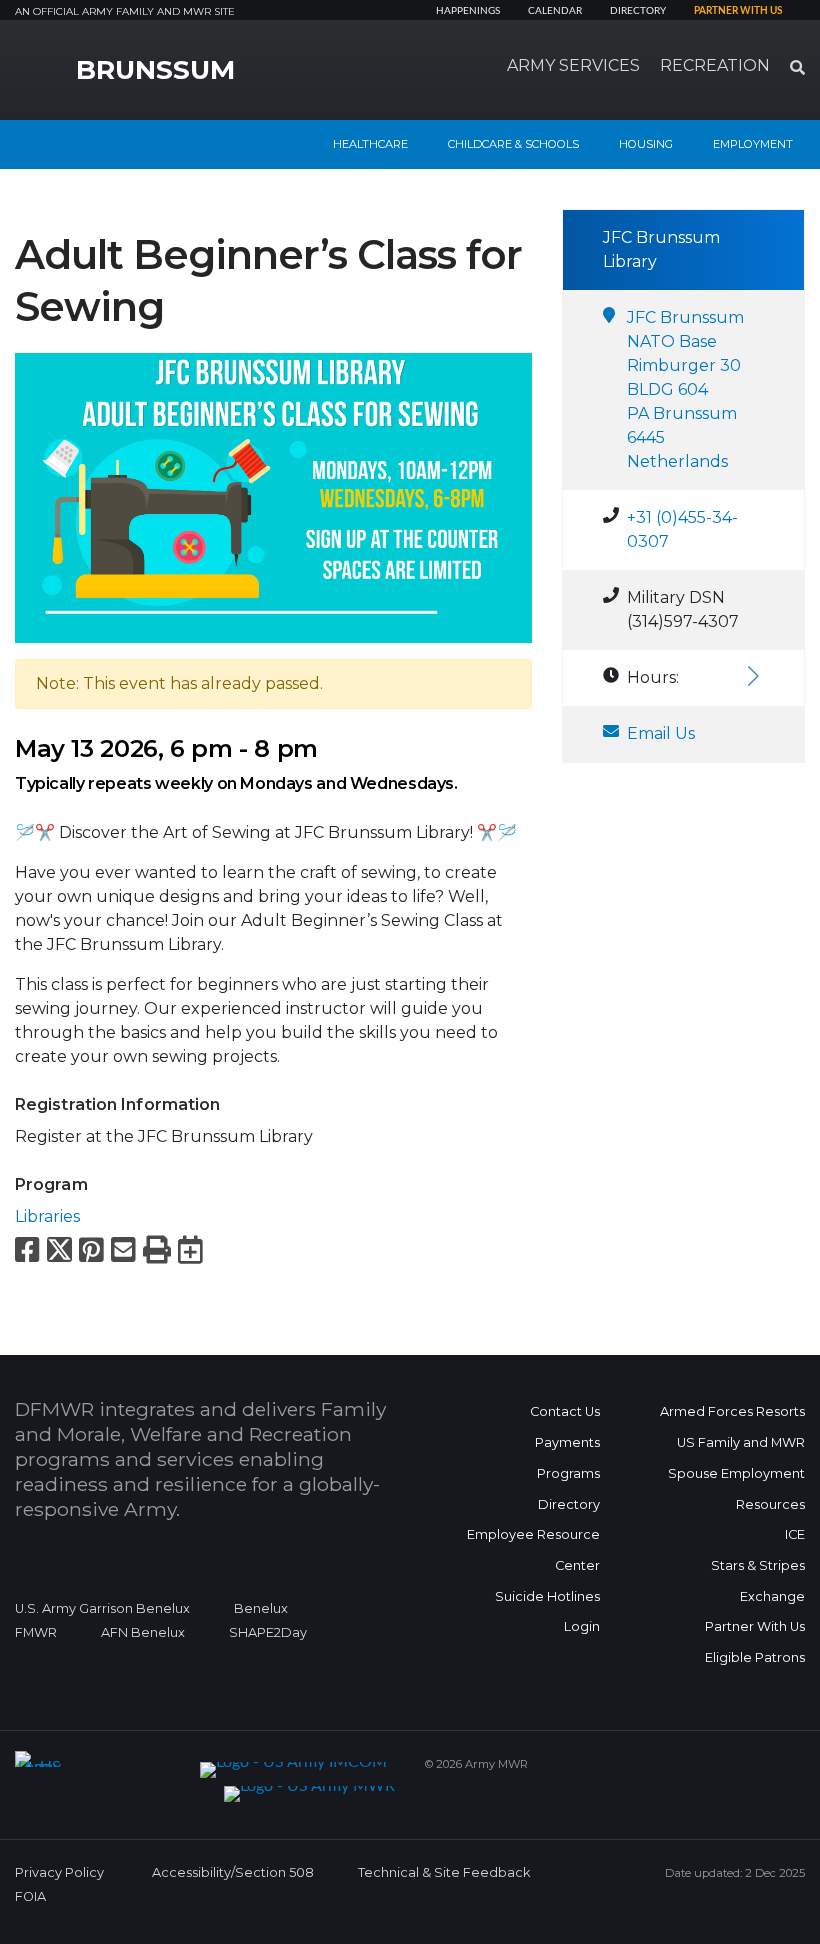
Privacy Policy (59, 1872)
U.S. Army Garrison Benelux (102, 1608)
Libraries (47, 1216)
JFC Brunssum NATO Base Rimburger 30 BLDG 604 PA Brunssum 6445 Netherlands (685, 389)
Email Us (661, 733)
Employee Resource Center (533, 1550)
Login (582, 1626)
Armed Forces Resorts (732, 1411)
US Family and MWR (741, 1442)
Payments (567, 1442)
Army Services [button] (573, 65)
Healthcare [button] (370, 144)
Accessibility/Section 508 (233, 1872)
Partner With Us (755, 1626)
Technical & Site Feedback (444, 1872)
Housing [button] (646, 144)
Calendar (555, 11)
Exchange (772, 1596)
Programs (568, 1473)
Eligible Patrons (755, 1657)
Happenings (468, 11)
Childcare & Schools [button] (513, 144)
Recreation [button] (715, 65)
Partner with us (738, 11)
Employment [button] (753, 144)
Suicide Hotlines (547, 1596)
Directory (638, 11)
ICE (795, 1534)
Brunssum (155, 70)
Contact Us (565, 1411)
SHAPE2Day (268, 1632)
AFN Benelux (143, 1632)
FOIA (30, 1896)
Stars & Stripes (758, 1565)
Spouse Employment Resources (736, 1489)
